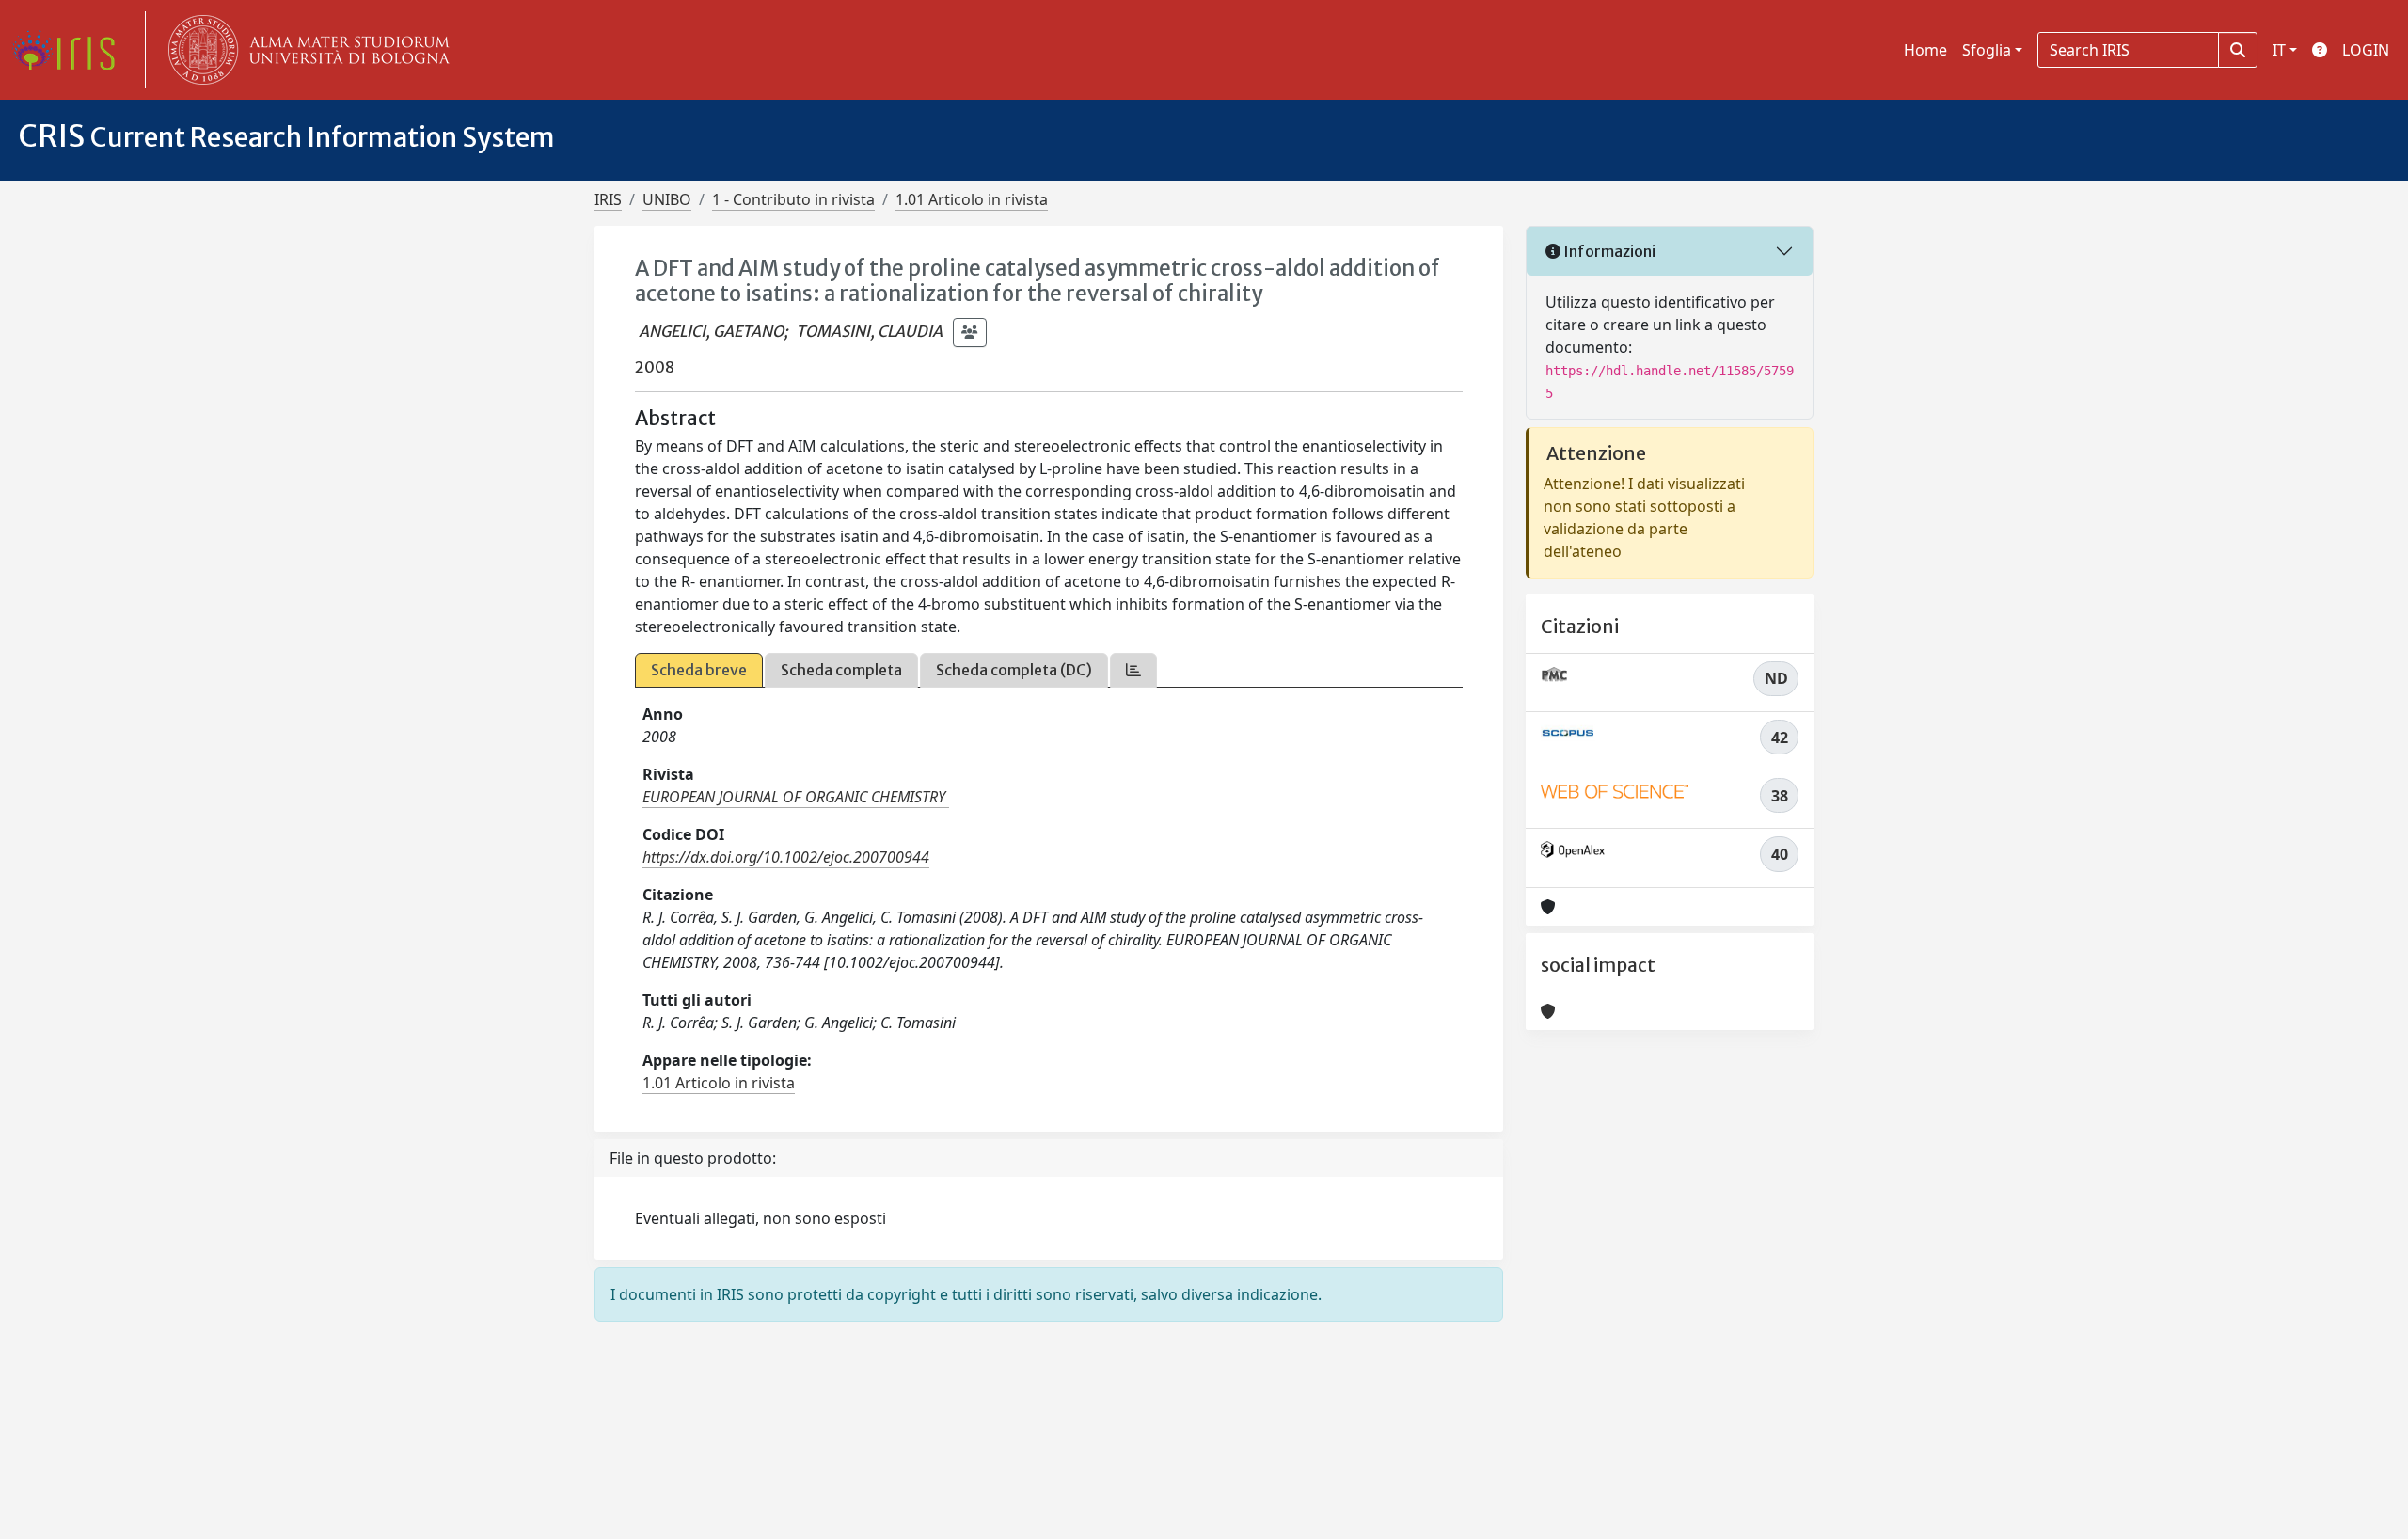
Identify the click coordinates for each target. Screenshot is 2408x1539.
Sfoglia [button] (1987, 50)
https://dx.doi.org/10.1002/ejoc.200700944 (786, 857)
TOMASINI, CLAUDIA (869, 331)
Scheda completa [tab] (841, 670)
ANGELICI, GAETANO (711, 331)
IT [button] (2279, 50)
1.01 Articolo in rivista (972, 199)
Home (1925, 50)
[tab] (1133, 670)
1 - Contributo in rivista (793, 199)
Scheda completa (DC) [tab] (1014, 670)
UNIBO (667, 199)
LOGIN (2366, 50)
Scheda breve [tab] (699, 670)
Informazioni (1608, 251)
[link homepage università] (305, 50)
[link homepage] (71, 50)
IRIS (608, 199)
